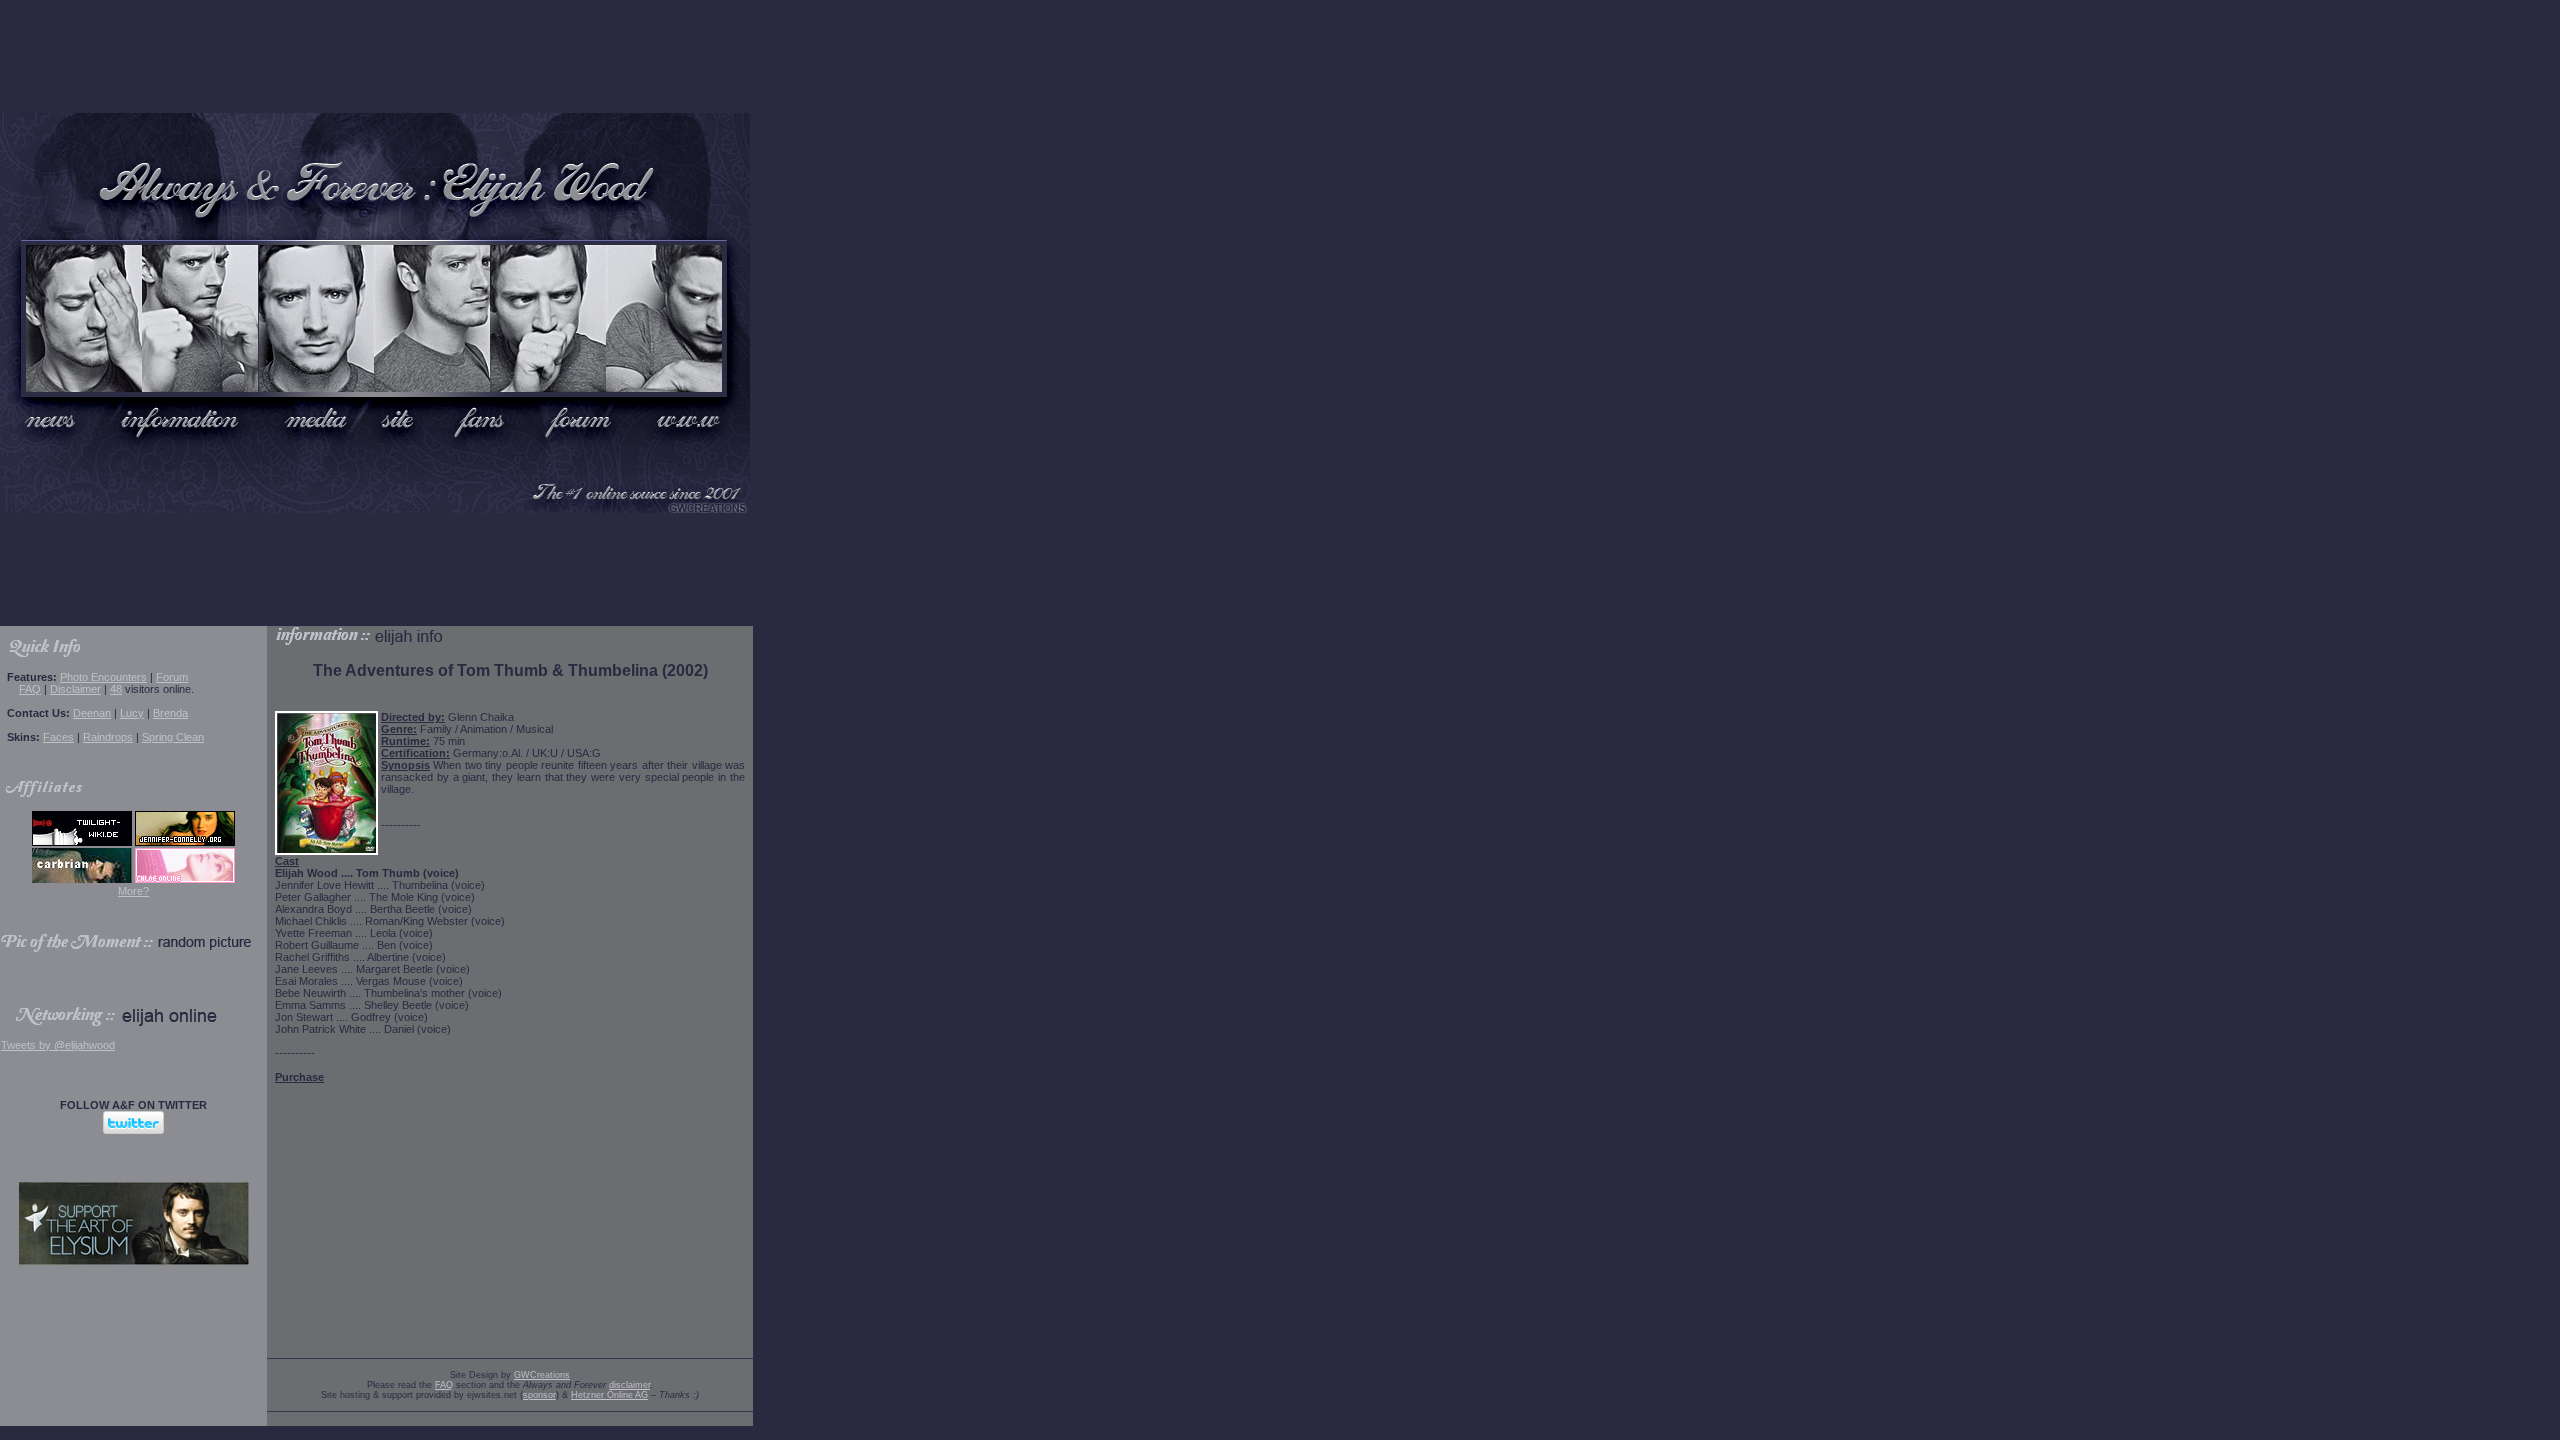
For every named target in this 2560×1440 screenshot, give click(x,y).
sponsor (539, 1395)
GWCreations (542, 1375)
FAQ (30, 689)
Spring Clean (173, 737)
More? (133, 891)
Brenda (170, 713)
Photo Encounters (103, 677)
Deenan (92, 713)
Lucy (132, 713)
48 (116, 689)
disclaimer (629, 1385)
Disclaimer (75, 689)
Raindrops (108, 737)
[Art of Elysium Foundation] (134, 1261)
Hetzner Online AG (609, 1395)
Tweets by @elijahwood (58, 1045)
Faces (58, 737)
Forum (172, 677)
